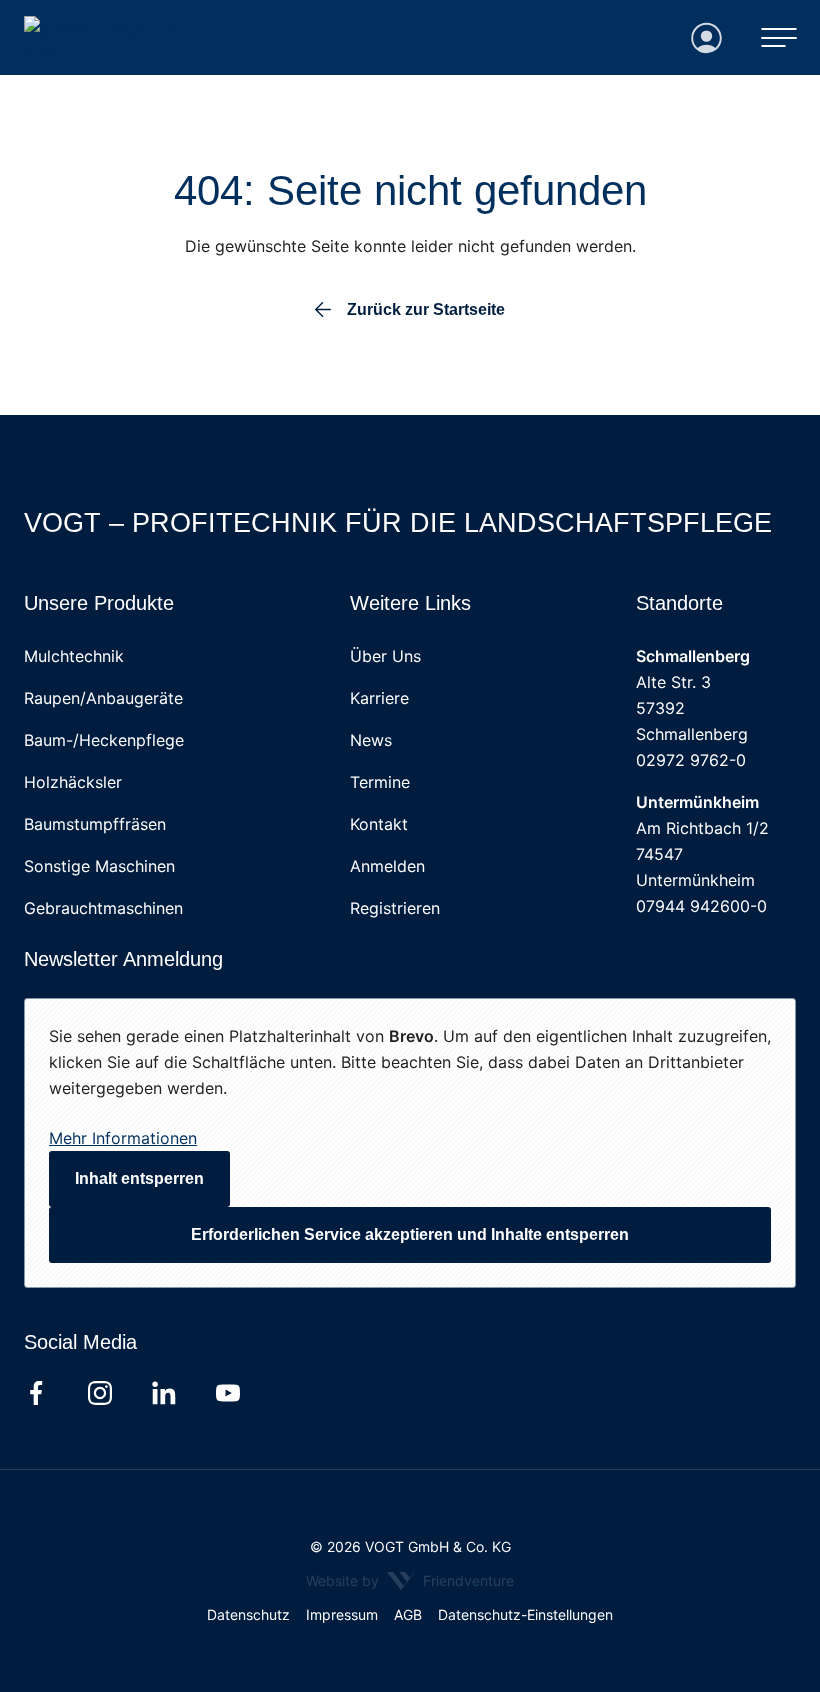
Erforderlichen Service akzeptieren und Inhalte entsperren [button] (410, 1234)
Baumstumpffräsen (95, 824)
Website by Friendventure (410, 1580)
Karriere (379, 698)
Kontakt (379, 824)
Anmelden (387, 866)
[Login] (707, 38)
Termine (380, 782)
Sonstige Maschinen (99, 866)
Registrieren (395, 908)
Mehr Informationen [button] (123, 1138)
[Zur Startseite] (126, 37)
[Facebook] (36, 1393)
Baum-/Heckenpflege (104, 740)
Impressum (342, 1614)
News (371, 740)
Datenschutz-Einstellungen (525, 1614)
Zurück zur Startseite (426, 310)
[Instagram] (100, 1393)
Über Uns (385, 656)
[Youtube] (228, 1393)
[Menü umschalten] (779, 38)
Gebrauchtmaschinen (103, 908)
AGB (408, 1614)
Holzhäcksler (73, 782)
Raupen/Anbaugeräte (103, 698)
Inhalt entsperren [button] (139, 1178)
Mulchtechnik (74, 656)
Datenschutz (248, 1614)
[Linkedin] (164, 1393)
